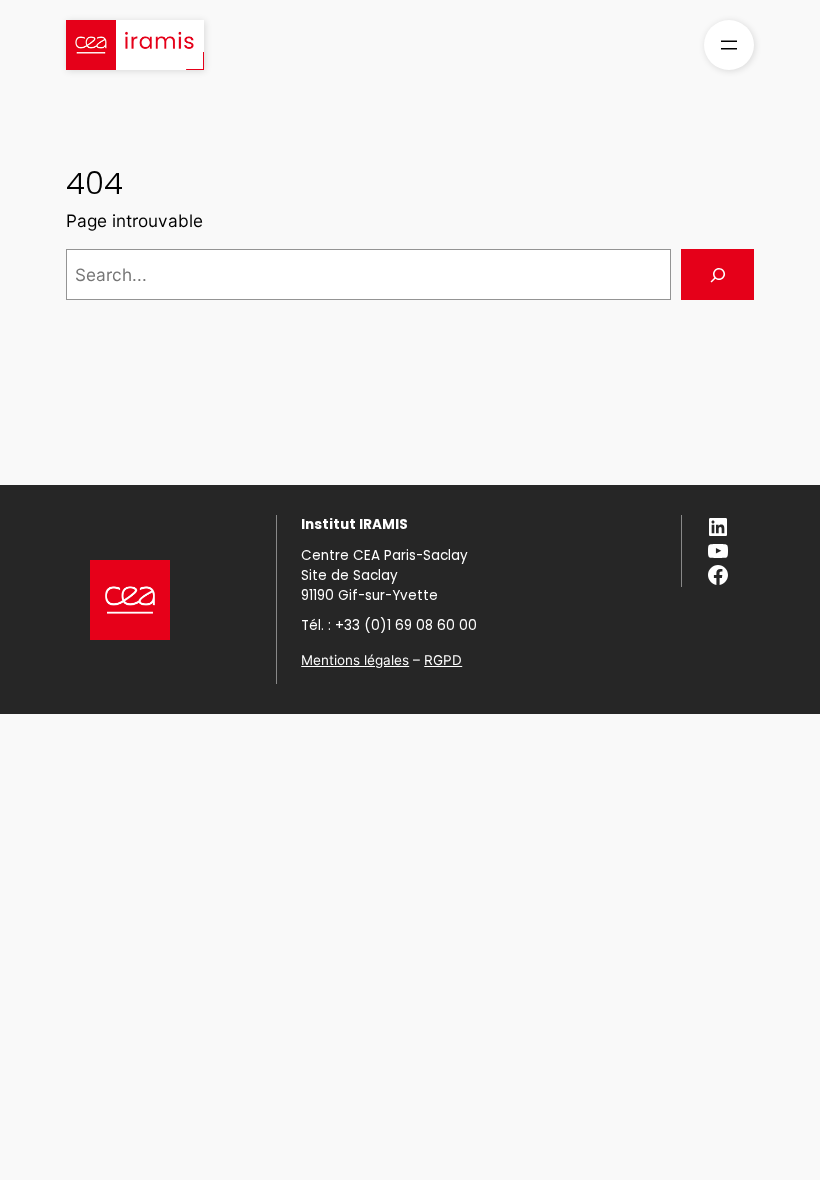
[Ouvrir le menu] (729, 45)
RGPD (443, 660)
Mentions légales (355, 660)
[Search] (718, 274)
